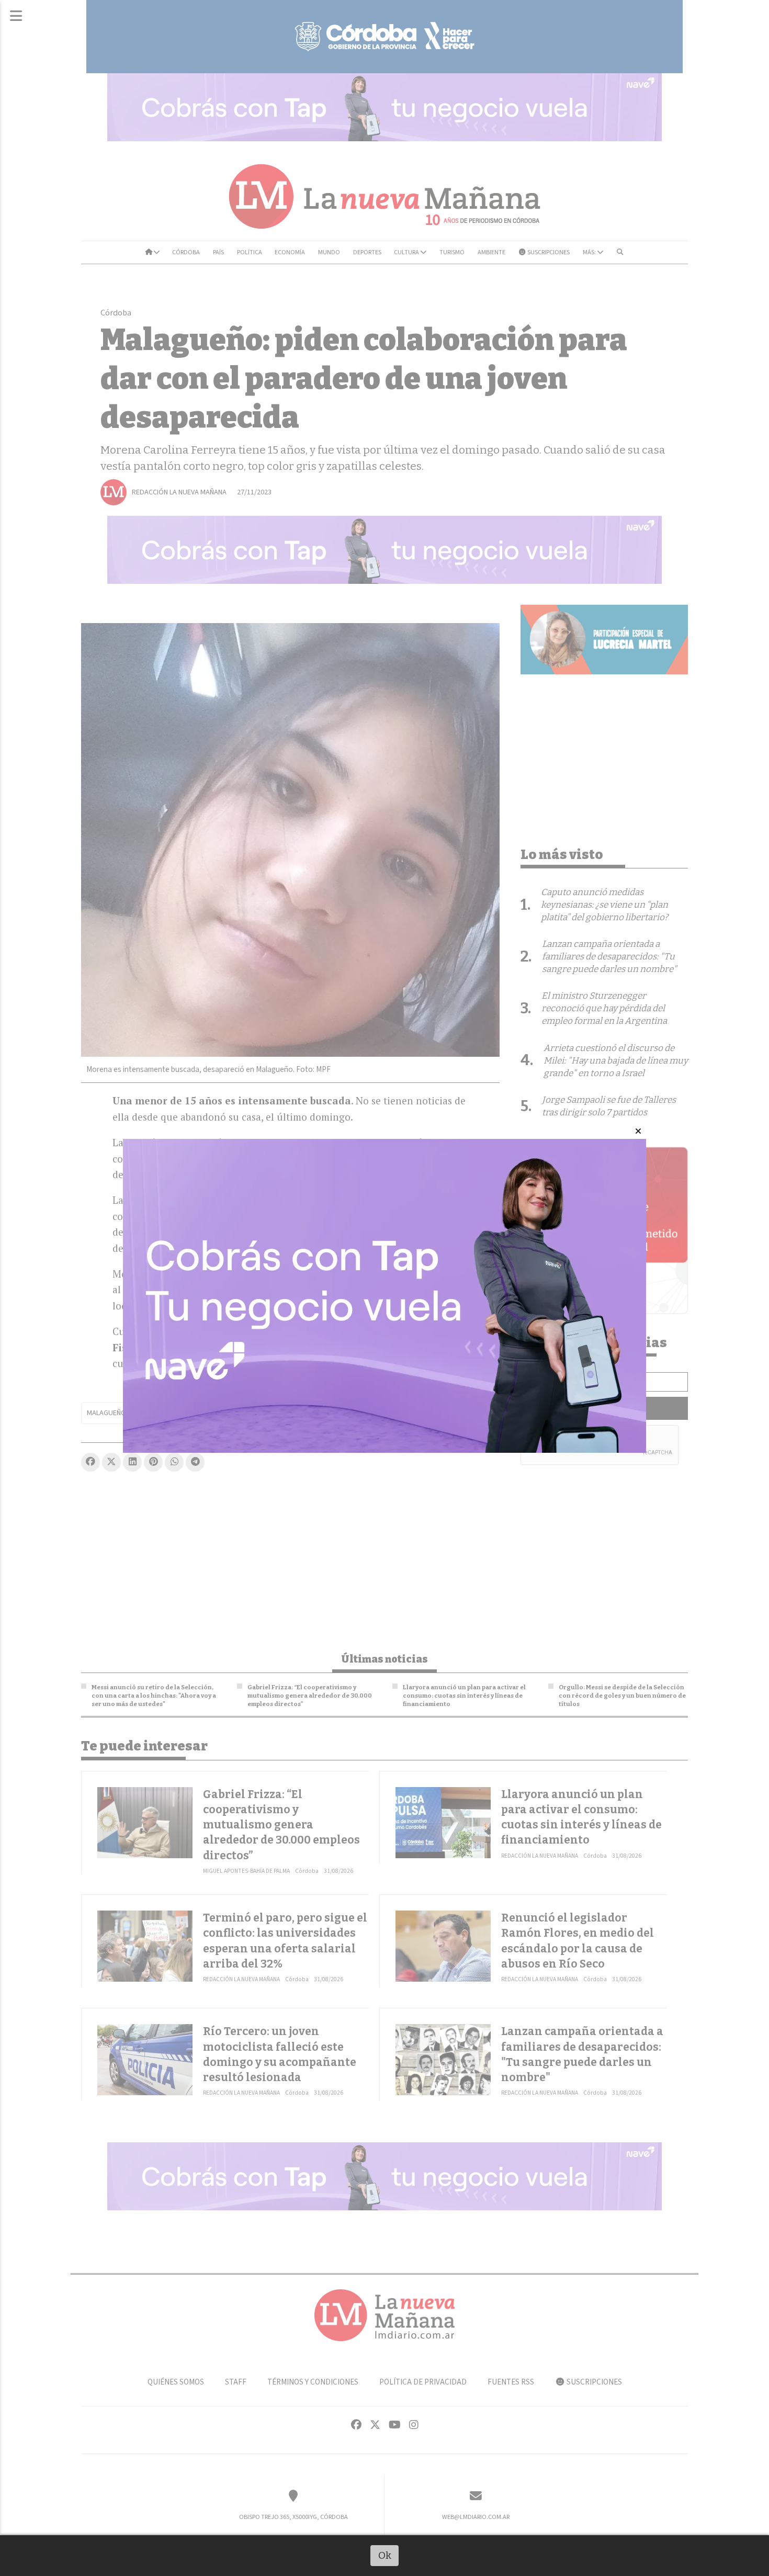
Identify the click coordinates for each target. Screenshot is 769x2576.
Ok (385, 2555)
